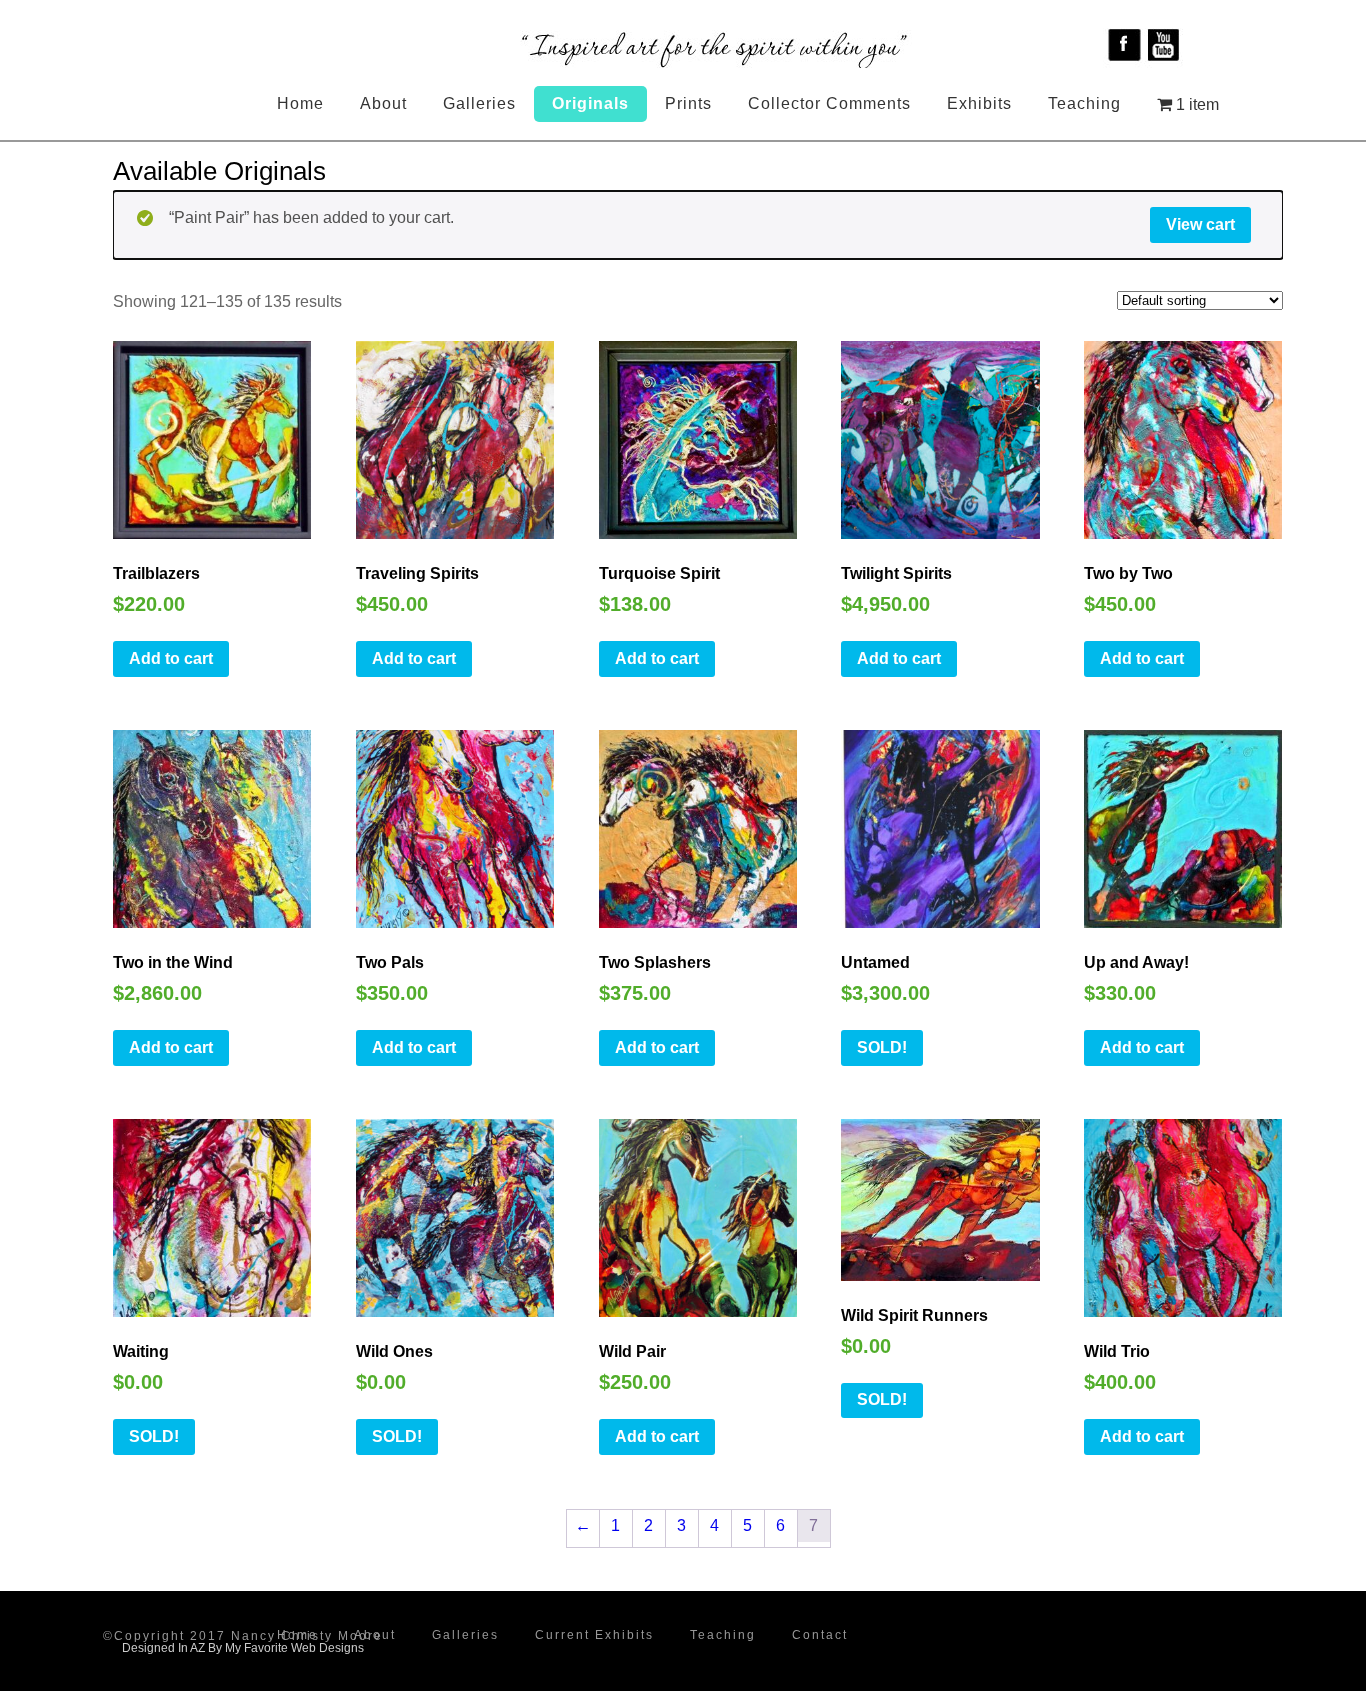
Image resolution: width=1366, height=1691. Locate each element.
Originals (590, 103)
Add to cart (171, 658)
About (383, 103)
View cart (1200, 224)
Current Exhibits (594, 1635)
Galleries (479, 103)
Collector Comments (829, 103)
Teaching (1084, 103)
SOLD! (882, 1047)
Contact (820, 1635)
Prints (688, 103)
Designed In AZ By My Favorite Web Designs (243, 1648)
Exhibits (979, 103)
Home (300, 103)
